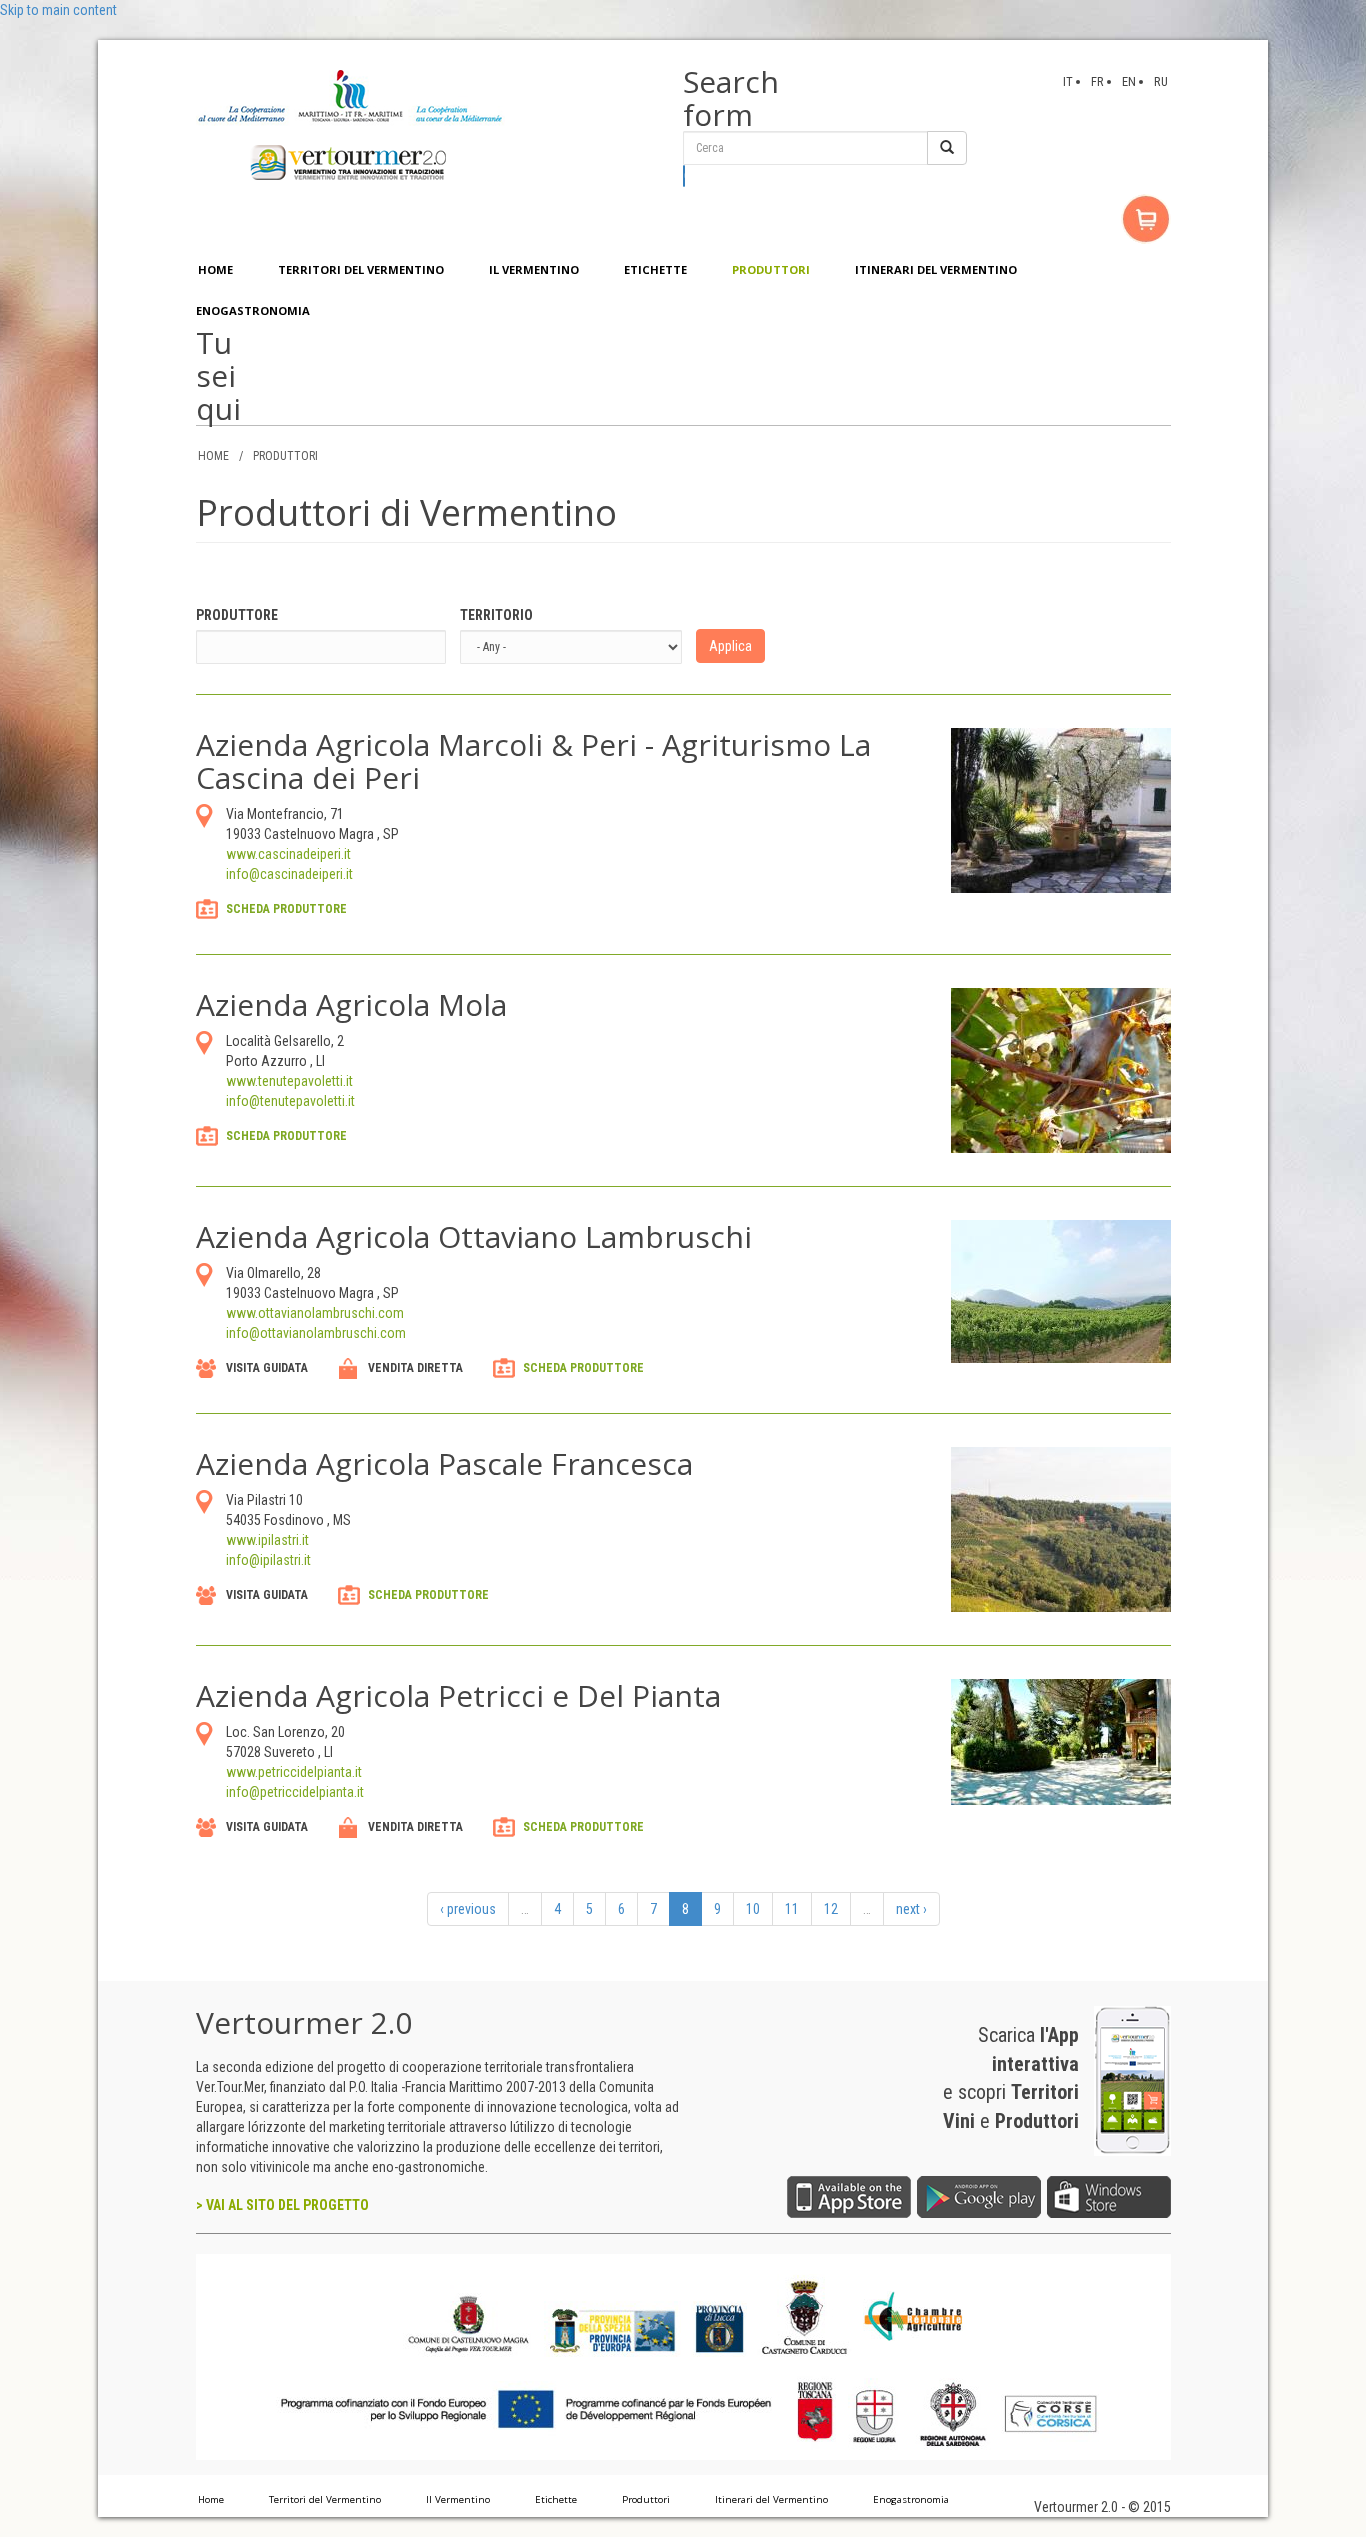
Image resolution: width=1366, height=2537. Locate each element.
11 (792, 1909)
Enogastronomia (911, 2499)
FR (1097, 81)
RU (1161, 81)
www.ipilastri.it (267, 1540)
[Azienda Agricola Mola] (1061, 1069)
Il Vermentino (458, 2499)
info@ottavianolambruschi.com (316, 1333)
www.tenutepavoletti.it (289, 1081)
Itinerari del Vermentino (771, 2499)
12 (831, 1909)
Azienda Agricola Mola (351, 1004)
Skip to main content (58, 10)
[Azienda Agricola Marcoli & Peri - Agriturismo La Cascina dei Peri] (1061, 809)
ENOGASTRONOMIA (253, 310)
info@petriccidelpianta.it (295, 1792)
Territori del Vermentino (325, 2499)
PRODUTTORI (771, 269)
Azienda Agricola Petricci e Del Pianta (458, 1695)
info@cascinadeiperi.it (289, 874)
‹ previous (468, 1909)
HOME (215, 269)
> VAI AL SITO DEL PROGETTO (282, 2205)
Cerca (684, 176)
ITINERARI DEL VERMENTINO (936, 269)
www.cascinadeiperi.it (288, 854)
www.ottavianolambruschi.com (315, 1313)
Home (211, 2499)
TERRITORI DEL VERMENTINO (361, 269)
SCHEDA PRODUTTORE (286, 909)
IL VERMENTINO (534, 269)
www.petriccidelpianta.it (294, 1772)
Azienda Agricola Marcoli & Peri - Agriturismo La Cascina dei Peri (533, 761)
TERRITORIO (496, 615)
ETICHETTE (655, 269)
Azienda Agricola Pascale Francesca (444, 1463)
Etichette (556, 2499)
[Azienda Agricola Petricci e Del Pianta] (1061, 1741)
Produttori (646, 2499)
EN (1129, 81)
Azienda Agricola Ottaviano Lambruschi (474, 1236)
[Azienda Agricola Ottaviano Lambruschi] (1061, 1290)
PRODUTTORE (237, 615)
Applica (730, 646)
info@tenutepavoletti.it (290, 1101)
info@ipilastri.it (268, 1560)
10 (753, 1909)
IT (1068, 81)
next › (911, 1909)
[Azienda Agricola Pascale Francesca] (1061, 1528)
